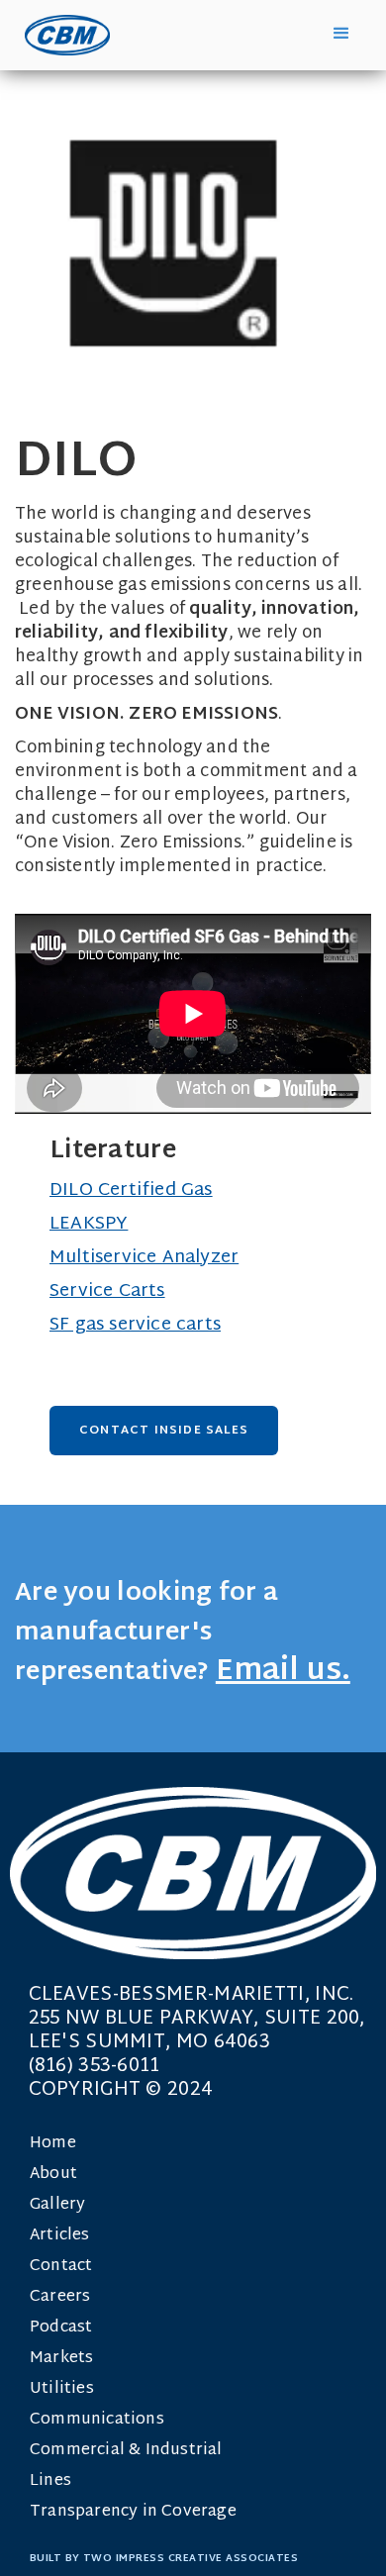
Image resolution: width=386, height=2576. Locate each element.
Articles (60, 2236)
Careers (60, 2297)
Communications (97, 2420)
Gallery (57, 2205)
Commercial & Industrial (126, 2451)
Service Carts (107, 1291)
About (53, 2175)
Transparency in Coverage (133, 2512)
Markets (61, 2359)
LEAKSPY (89, 1224)
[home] (62, 35)
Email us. (283, 1672)
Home (53, 2144)
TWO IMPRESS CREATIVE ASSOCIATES (191, 2559)
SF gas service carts (135, 1325)
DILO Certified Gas (131, 1190)
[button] (341, 34)
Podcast (61, 2328)
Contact (61, 2267)
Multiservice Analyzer (144, 1258)
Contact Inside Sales (164, 1431)
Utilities (62, 2389)
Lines (50, 2481)
